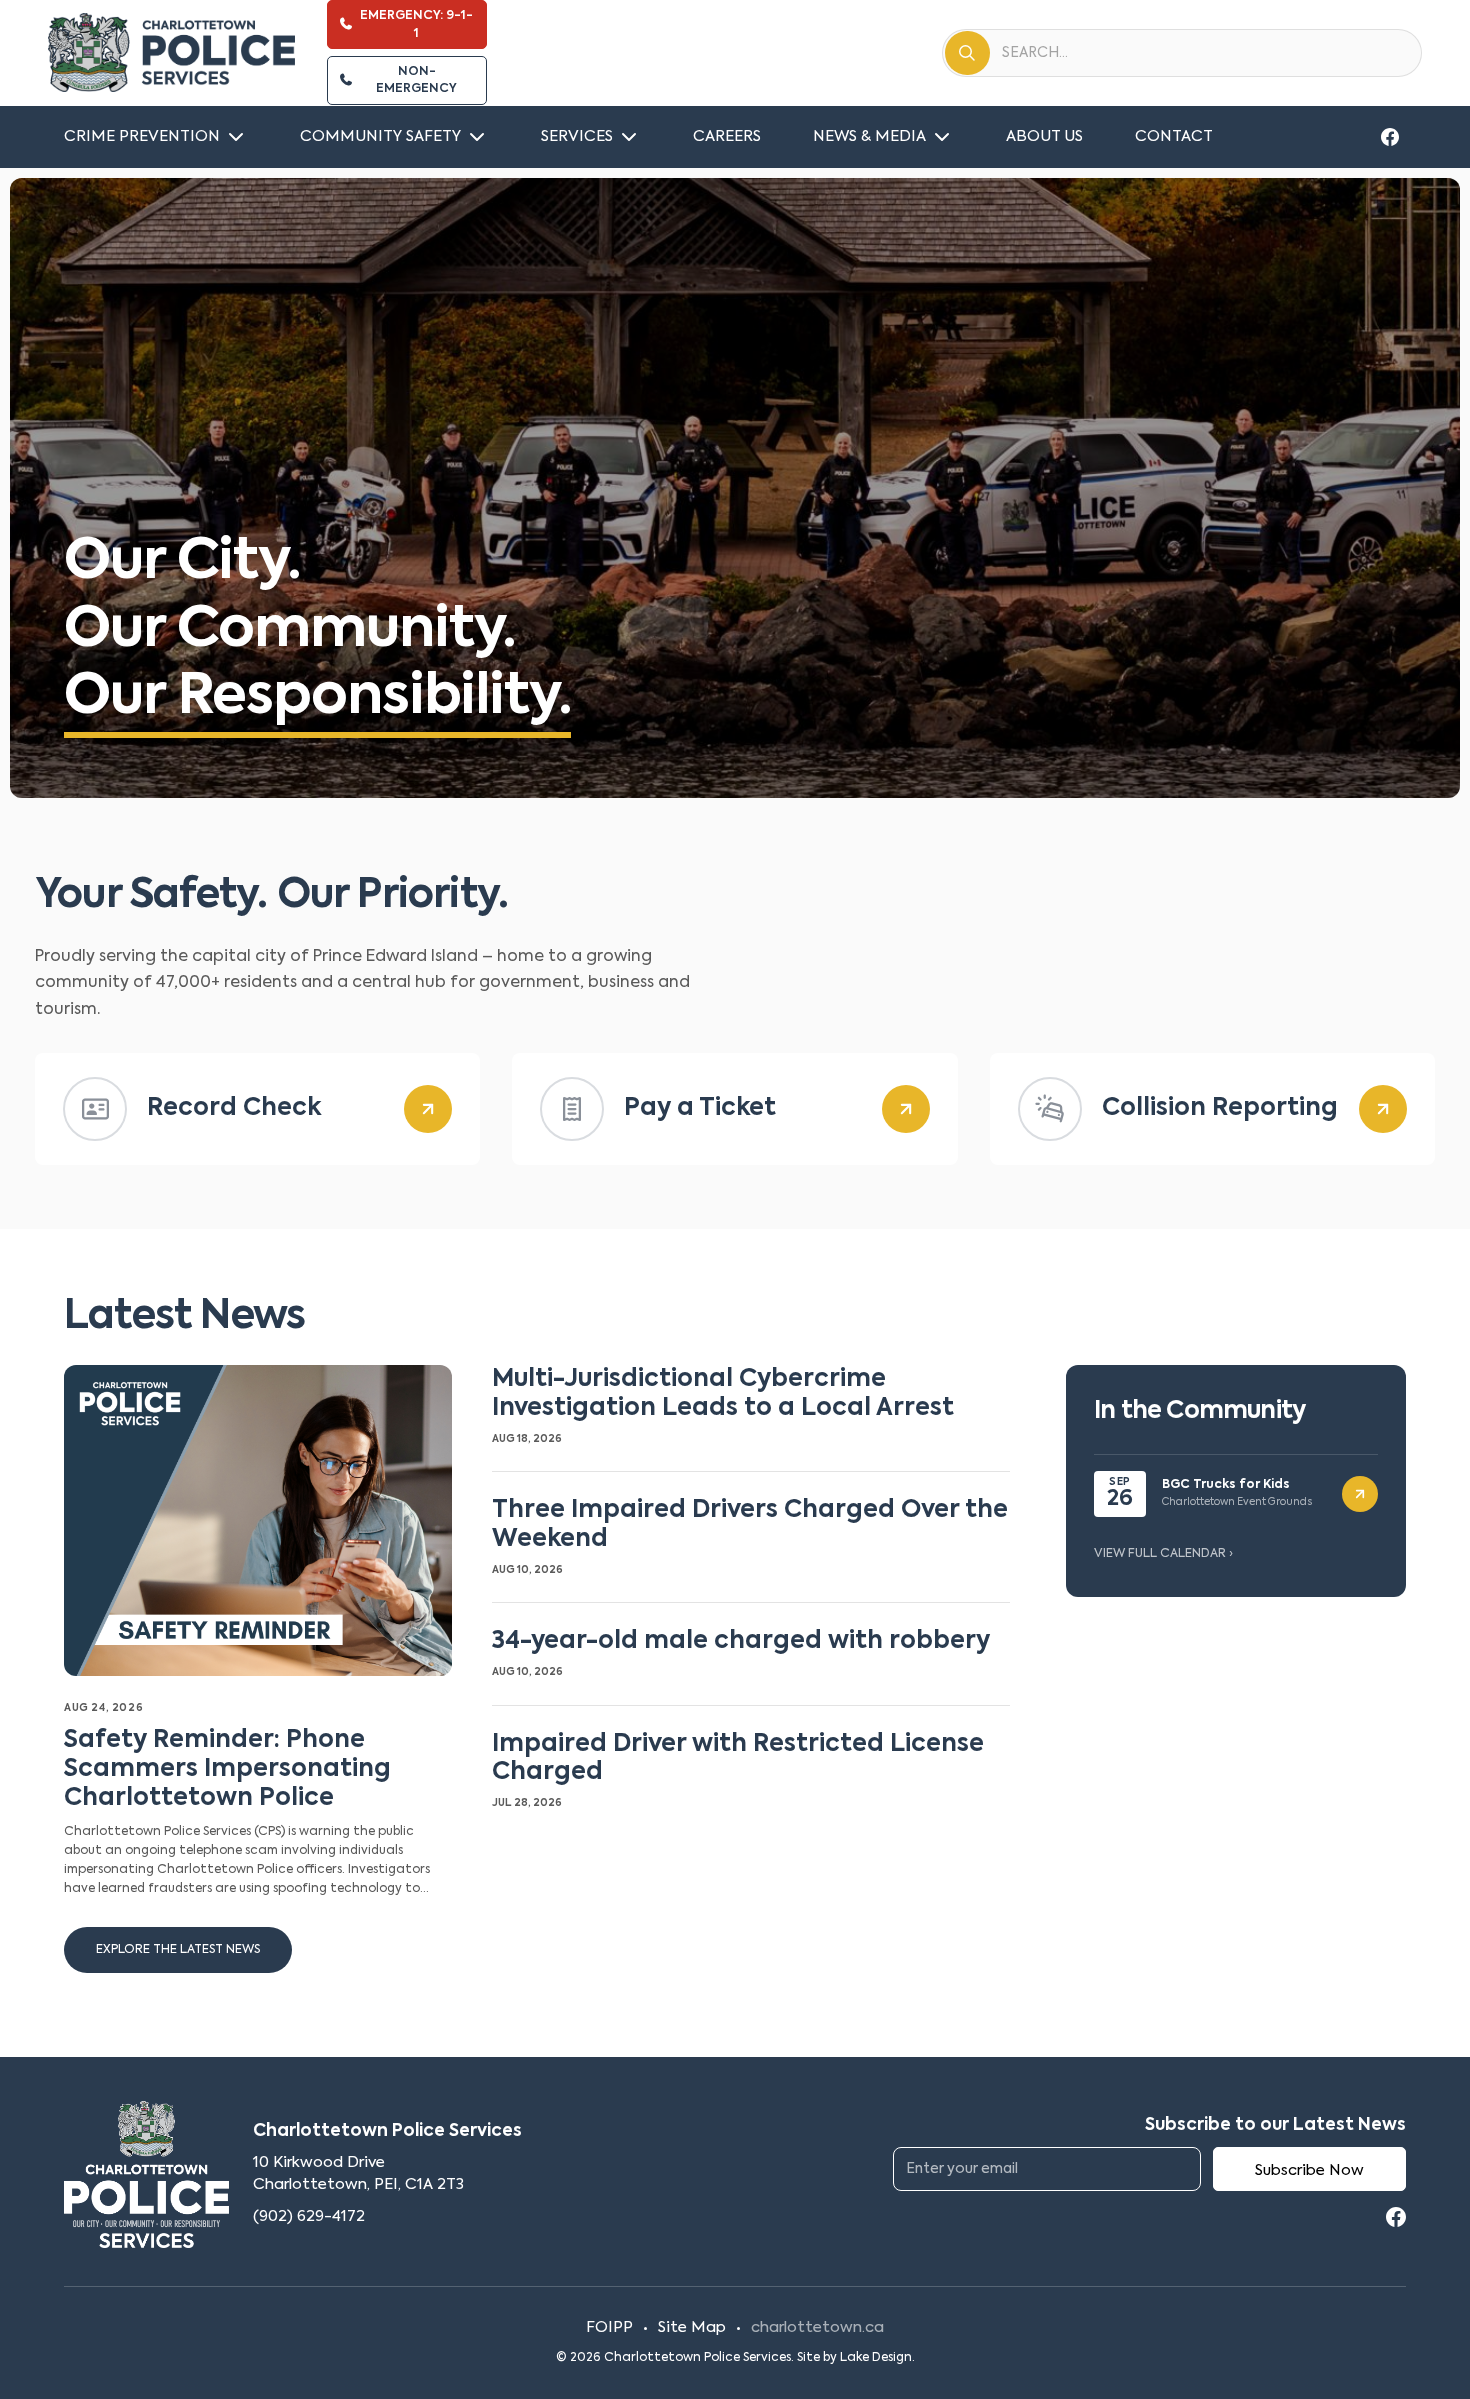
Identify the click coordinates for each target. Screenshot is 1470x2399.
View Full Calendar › (1163, 1554)
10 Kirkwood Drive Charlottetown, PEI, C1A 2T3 (358, 2173)
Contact (1174, 136)
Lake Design (876, 2358)
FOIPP (609, 2327)
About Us (1044, 136)
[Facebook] (1390, 137)
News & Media (869, 136)
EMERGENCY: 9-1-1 (416, 24)
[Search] (967, 53)
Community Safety (380, 136)
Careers (727, 136)
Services (577, 136)
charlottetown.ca (817, 2327)
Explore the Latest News (178, 1950)
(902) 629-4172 (309, 2216)
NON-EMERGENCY (416, 80)
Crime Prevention (142, 136)
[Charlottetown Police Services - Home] (171, 53)
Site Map (692, 2327)
